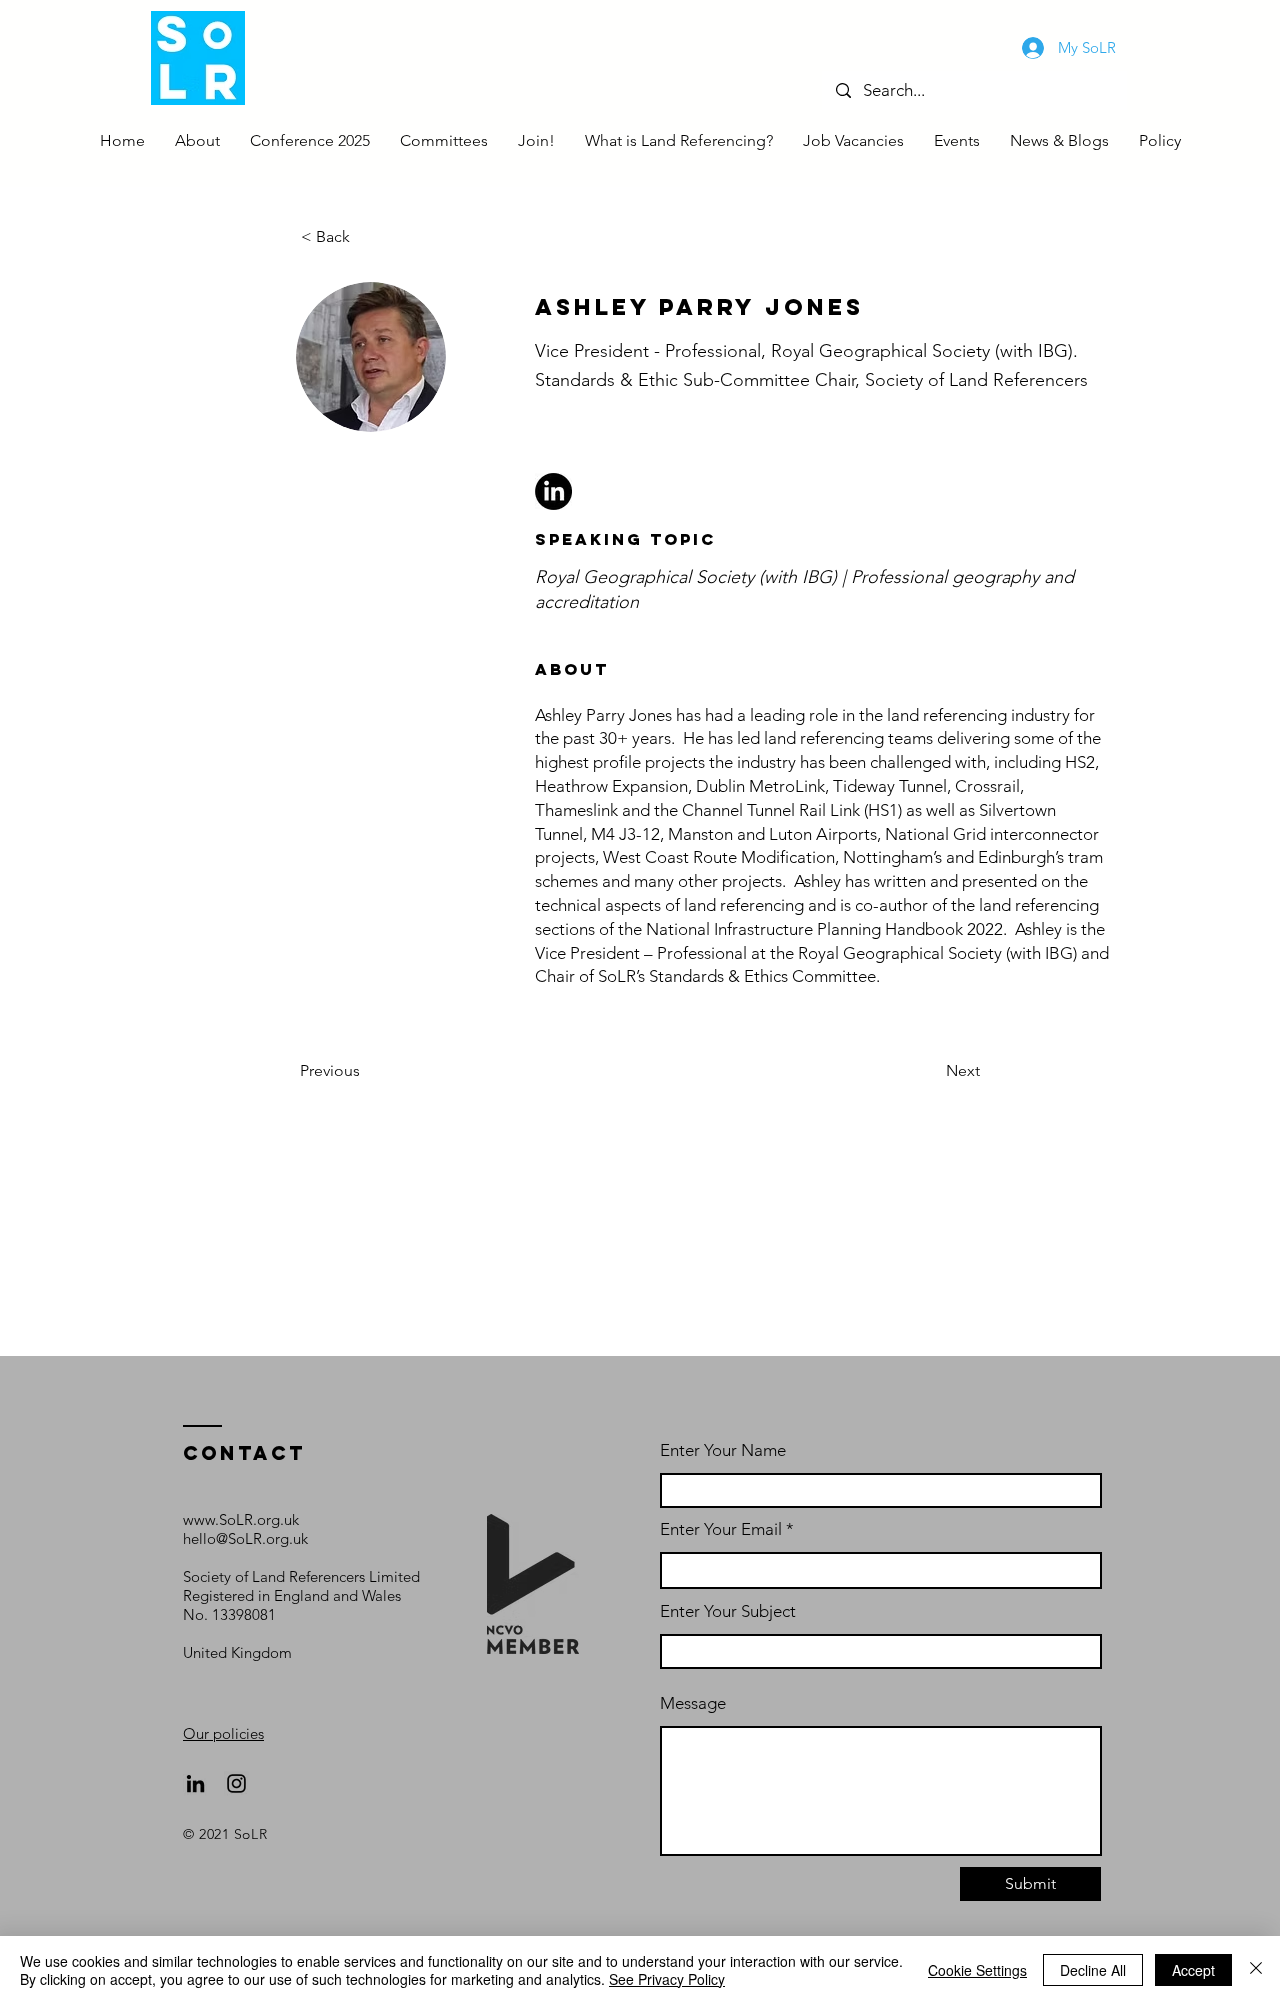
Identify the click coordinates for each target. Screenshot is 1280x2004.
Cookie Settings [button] (977, 1970)
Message (693, 1703)
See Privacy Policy (667, 1979)
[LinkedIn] (195, 1783)
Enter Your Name (723, 1450)
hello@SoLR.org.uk (245, 1538)
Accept (1193, 1970)
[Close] (1256, 1970)
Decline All (1093, 1970)
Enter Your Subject (728, 1611)
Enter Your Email (721, 1529)
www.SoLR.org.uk (241, 1519)
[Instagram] (236, 1783)
